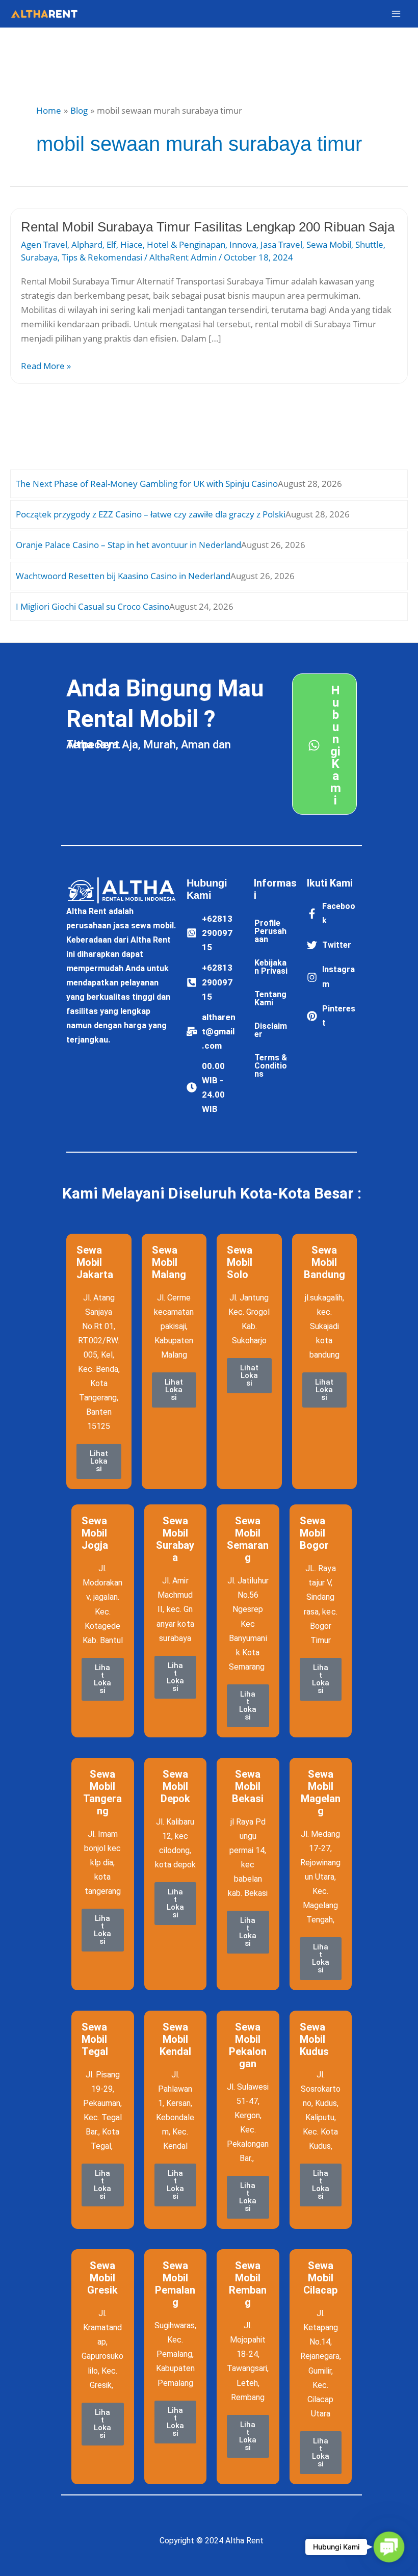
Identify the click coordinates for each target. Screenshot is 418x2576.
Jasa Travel (281, 244)
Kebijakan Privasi (271, 967)
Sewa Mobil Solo (240, 1262)
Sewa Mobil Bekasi (248, 1786)
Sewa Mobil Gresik (102, 2278)
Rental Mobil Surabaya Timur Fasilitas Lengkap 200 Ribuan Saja (208, 227)
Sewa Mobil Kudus (314, 2039)
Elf (111, 244)
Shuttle (369, 244)
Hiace (132, 244)
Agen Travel (44, 244)
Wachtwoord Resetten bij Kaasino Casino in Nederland (123, 576)
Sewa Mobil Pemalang (175, 2284)
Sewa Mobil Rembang (248, 2284)
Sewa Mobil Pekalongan (248, 2045)
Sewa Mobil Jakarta (95, 1262)
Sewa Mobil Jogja (95, 1533)
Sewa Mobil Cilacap (320, 2278)
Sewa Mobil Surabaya (175, 1539)
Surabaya (39, 257)
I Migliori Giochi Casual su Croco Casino (93, 606)
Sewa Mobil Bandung (324, 1262)
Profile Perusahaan (270, 931)
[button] (389, 2547)
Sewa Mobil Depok (175, 1786)
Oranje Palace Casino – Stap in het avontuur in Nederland (128, 545)
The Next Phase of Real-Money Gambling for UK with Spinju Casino (147, 484)
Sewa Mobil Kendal (175, 2039)
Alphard (87, 244)
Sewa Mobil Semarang (248, 1539)
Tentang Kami (270, 998)
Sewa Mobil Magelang (321, 1792)
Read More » (46, 365)
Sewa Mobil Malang (169, 1262)
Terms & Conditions (271, 1066)
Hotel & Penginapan (186, 244)
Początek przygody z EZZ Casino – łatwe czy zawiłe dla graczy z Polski (151, 514)
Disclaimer (271, 1030)
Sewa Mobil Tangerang (102, 1792)
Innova (243, 244)
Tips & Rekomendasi (102, 257)
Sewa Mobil (329, 244)
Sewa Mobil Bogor (314, 1533)
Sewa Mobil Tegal (95, 2039)
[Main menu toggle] (397, 14)
